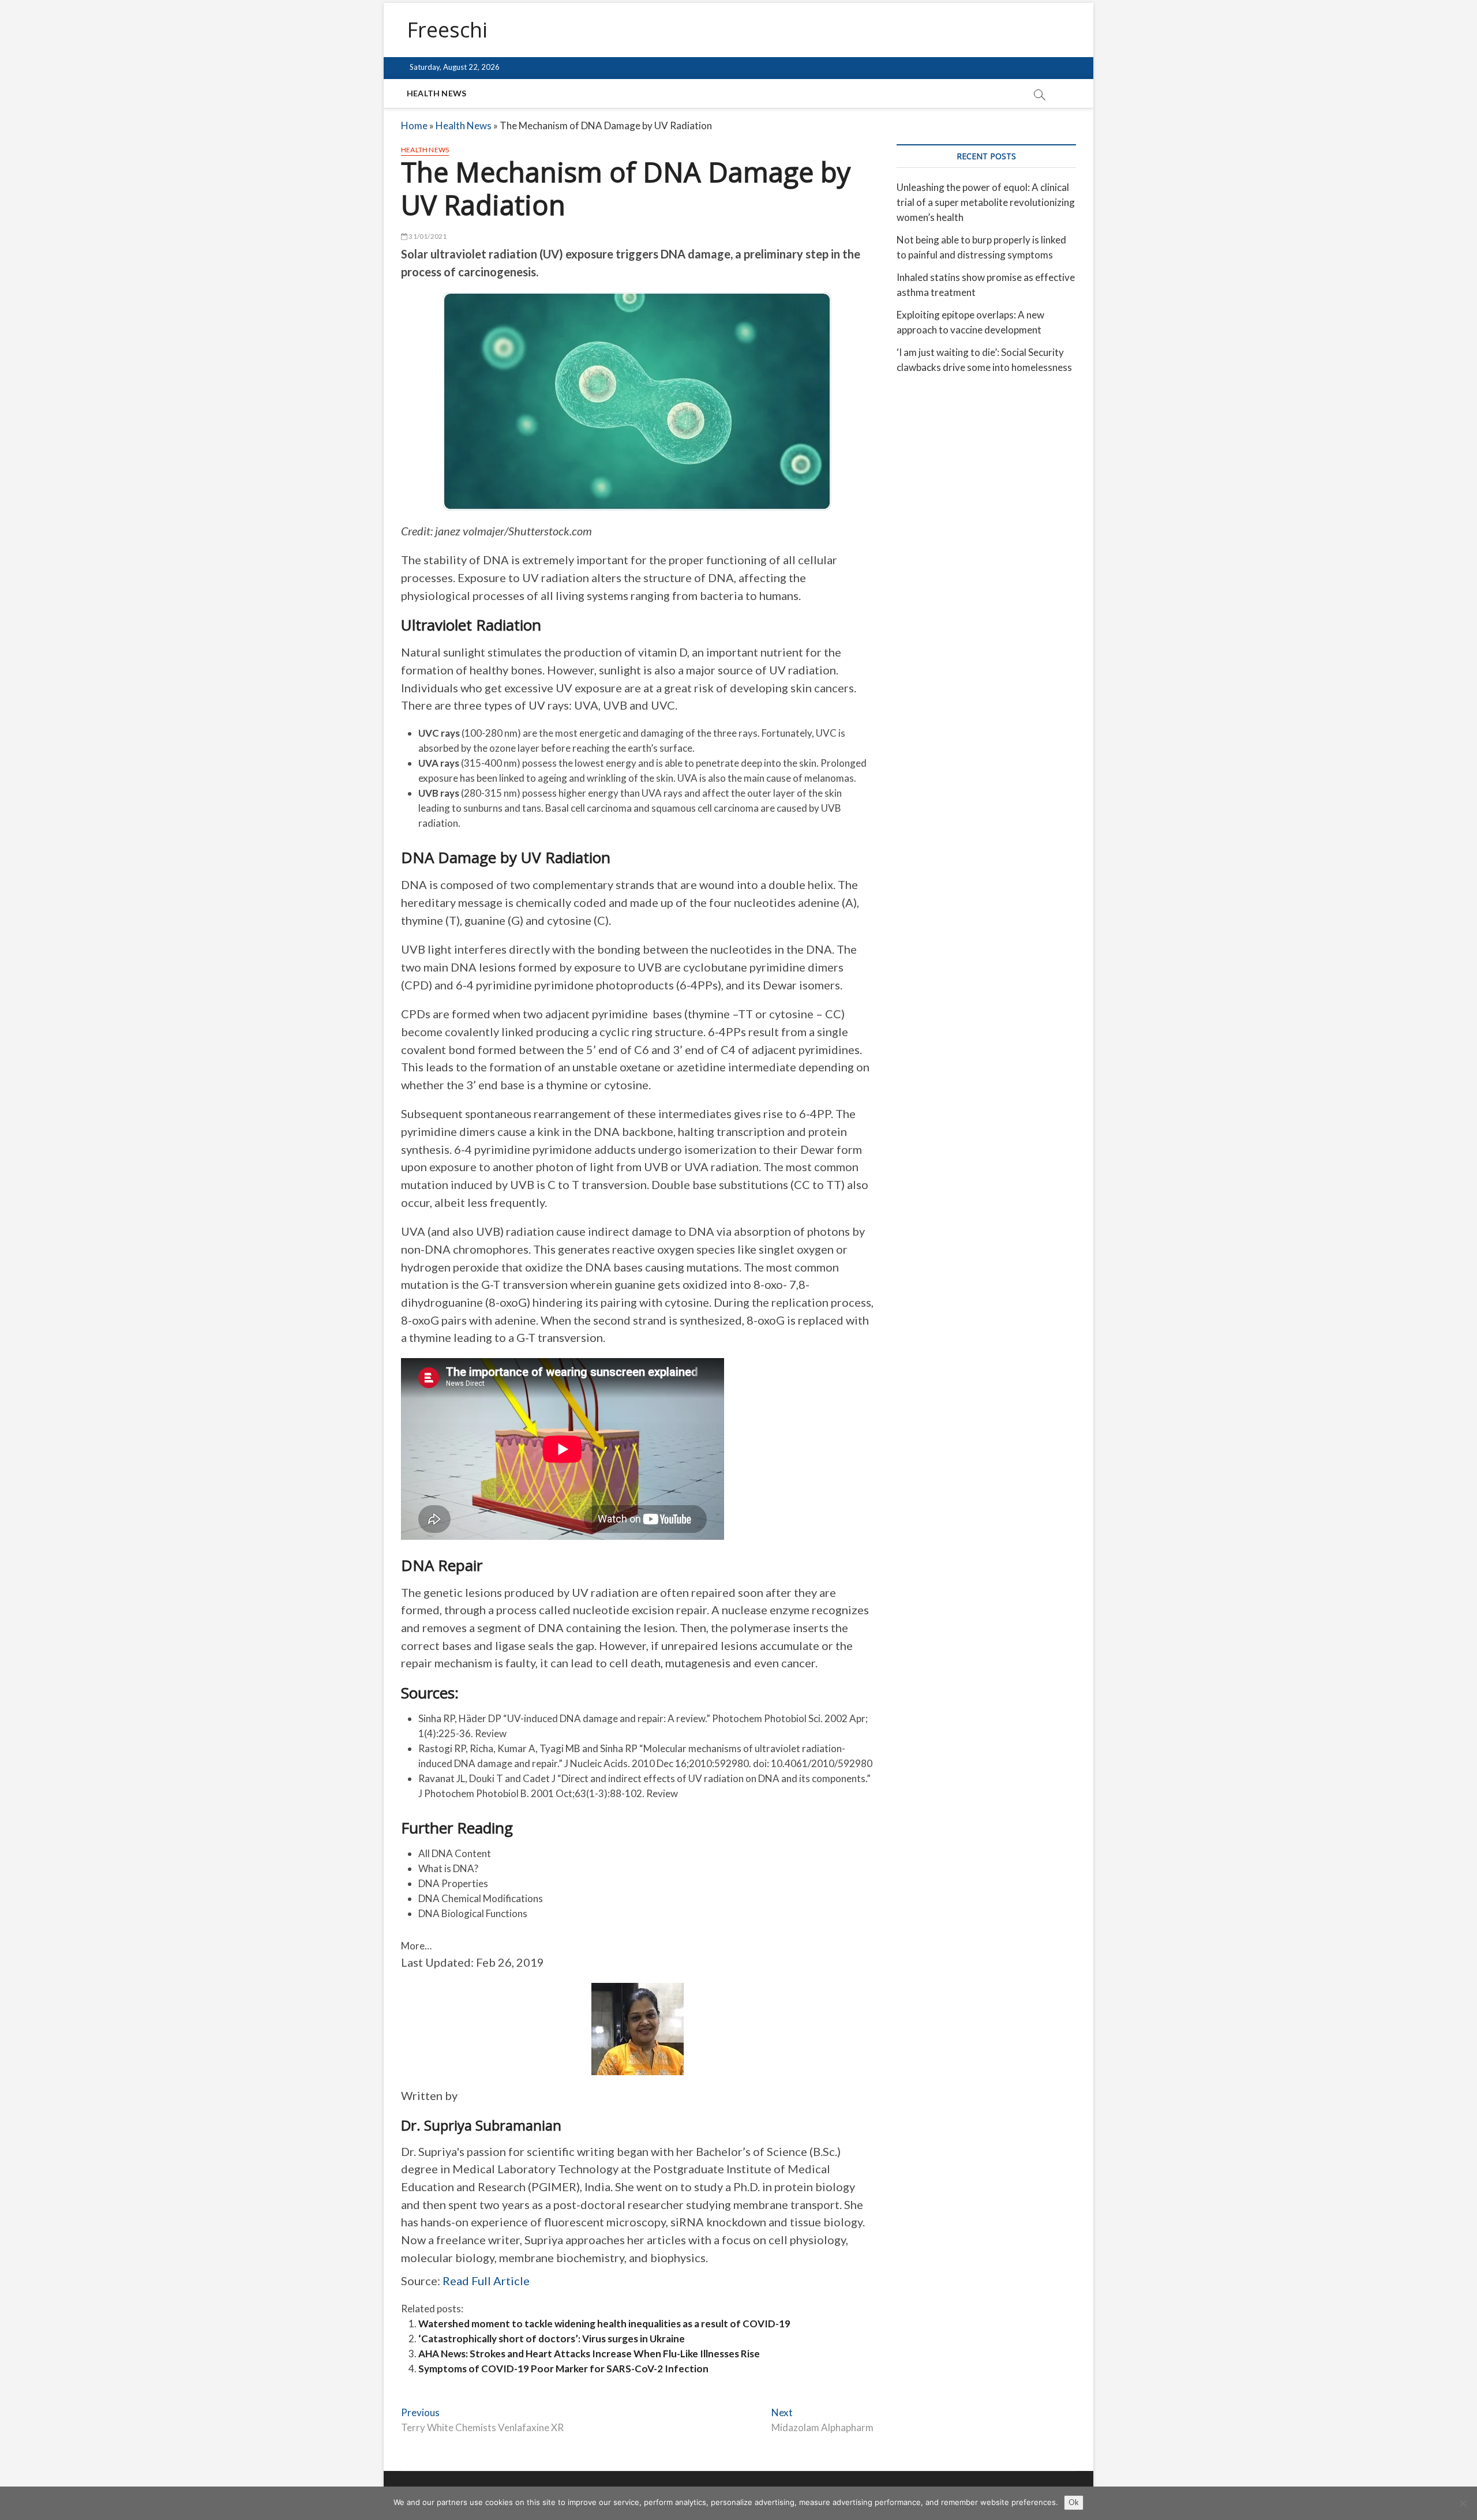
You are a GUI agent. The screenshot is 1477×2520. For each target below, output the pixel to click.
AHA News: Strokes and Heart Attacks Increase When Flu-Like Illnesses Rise (589, 2354)
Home (414, 125)
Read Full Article (486, 2281)
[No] (1463, 2503)
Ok (1074, 2502)
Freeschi (447, 30)
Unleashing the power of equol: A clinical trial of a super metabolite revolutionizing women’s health (986, 202)
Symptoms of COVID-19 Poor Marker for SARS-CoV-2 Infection (563, 2369)
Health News (436, 93)
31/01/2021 (427, 236)
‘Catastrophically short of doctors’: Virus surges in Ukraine (552, 2339)
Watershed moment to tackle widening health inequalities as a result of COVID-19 (604, 2324)
